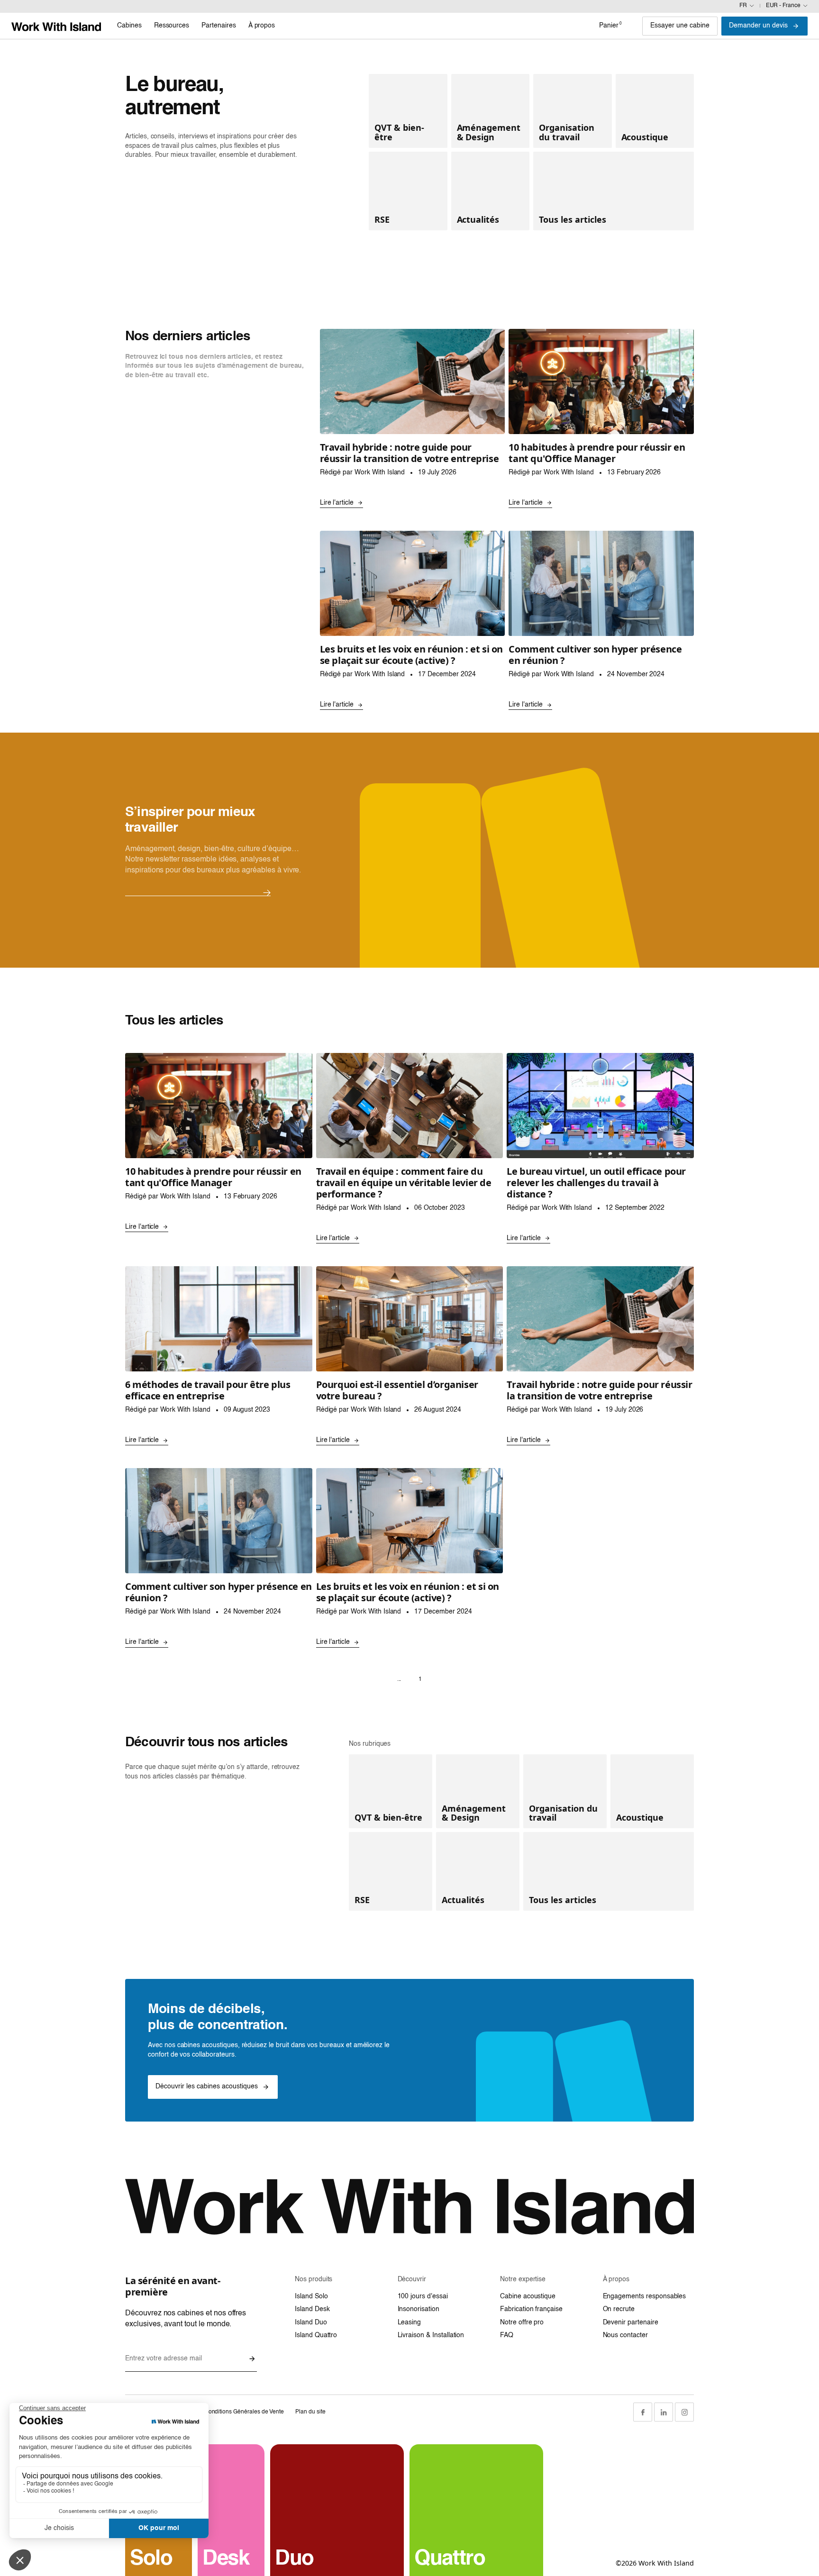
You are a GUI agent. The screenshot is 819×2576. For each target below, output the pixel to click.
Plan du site (310, 2412)
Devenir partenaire (631, 2322)
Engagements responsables (645, 2296)
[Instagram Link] (684, 2412)
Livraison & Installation (431, 2335)
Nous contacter (625, 2335)
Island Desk (312, 2309)
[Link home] (56, 26)
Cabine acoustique (528, 2296)
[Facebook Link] (643, 2412)
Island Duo (311, 2322)
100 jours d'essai (423, 2296)
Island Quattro (316, 2335)
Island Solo (311, 2296)
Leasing (409, 2322)
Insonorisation (419, 2309)
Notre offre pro (522, 2322)
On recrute (619, 2309)
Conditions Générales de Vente (244, 2412)
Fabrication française (531, 2309)
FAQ (507, 2335)
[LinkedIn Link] (664, 2412)
